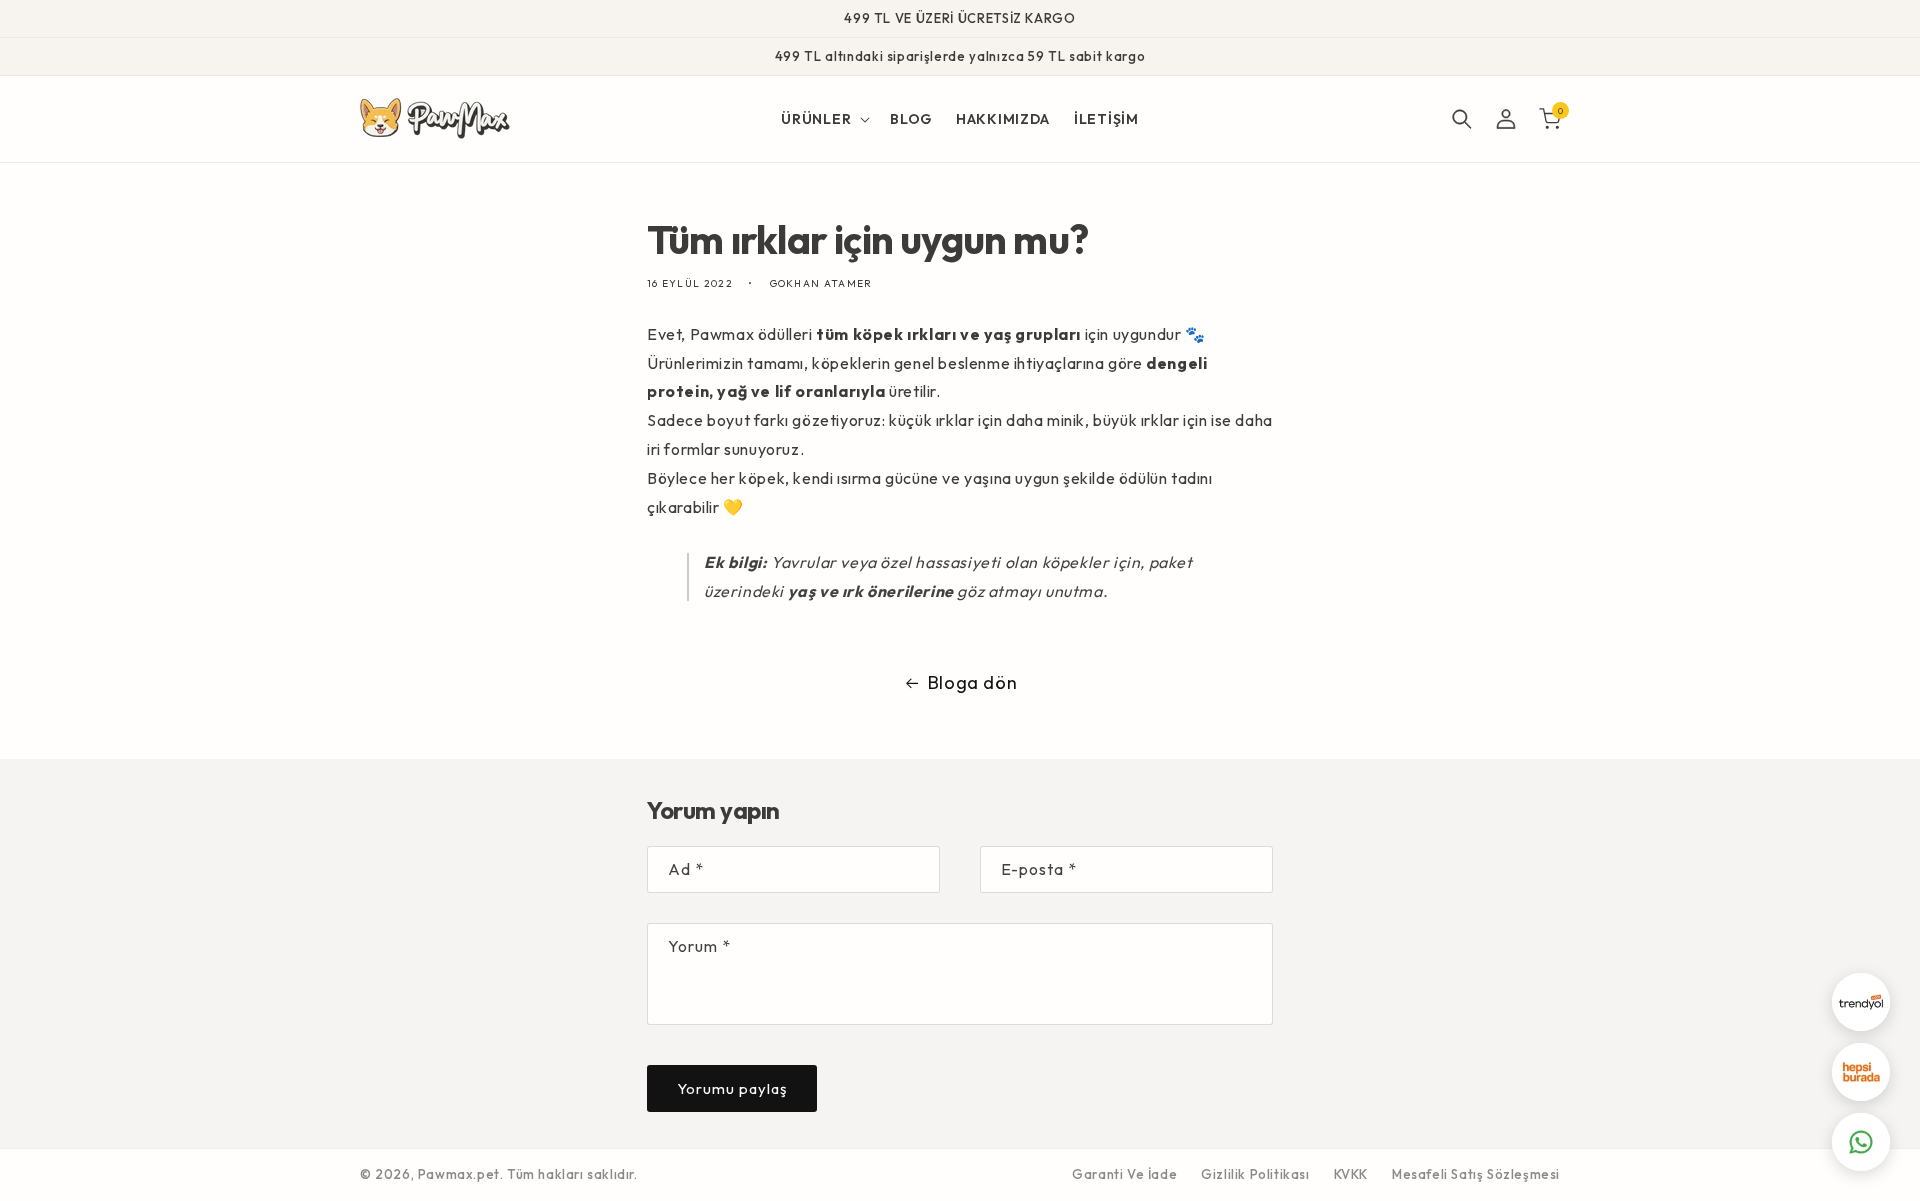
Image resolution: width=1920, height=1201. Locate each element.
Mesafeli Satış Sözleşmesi (1476, 1174)
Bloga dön (972, 682)
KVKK (1351, 1174)
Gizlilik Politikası (1255, 1174)
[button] (823, 119)
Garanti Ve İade (1124, 1174)
